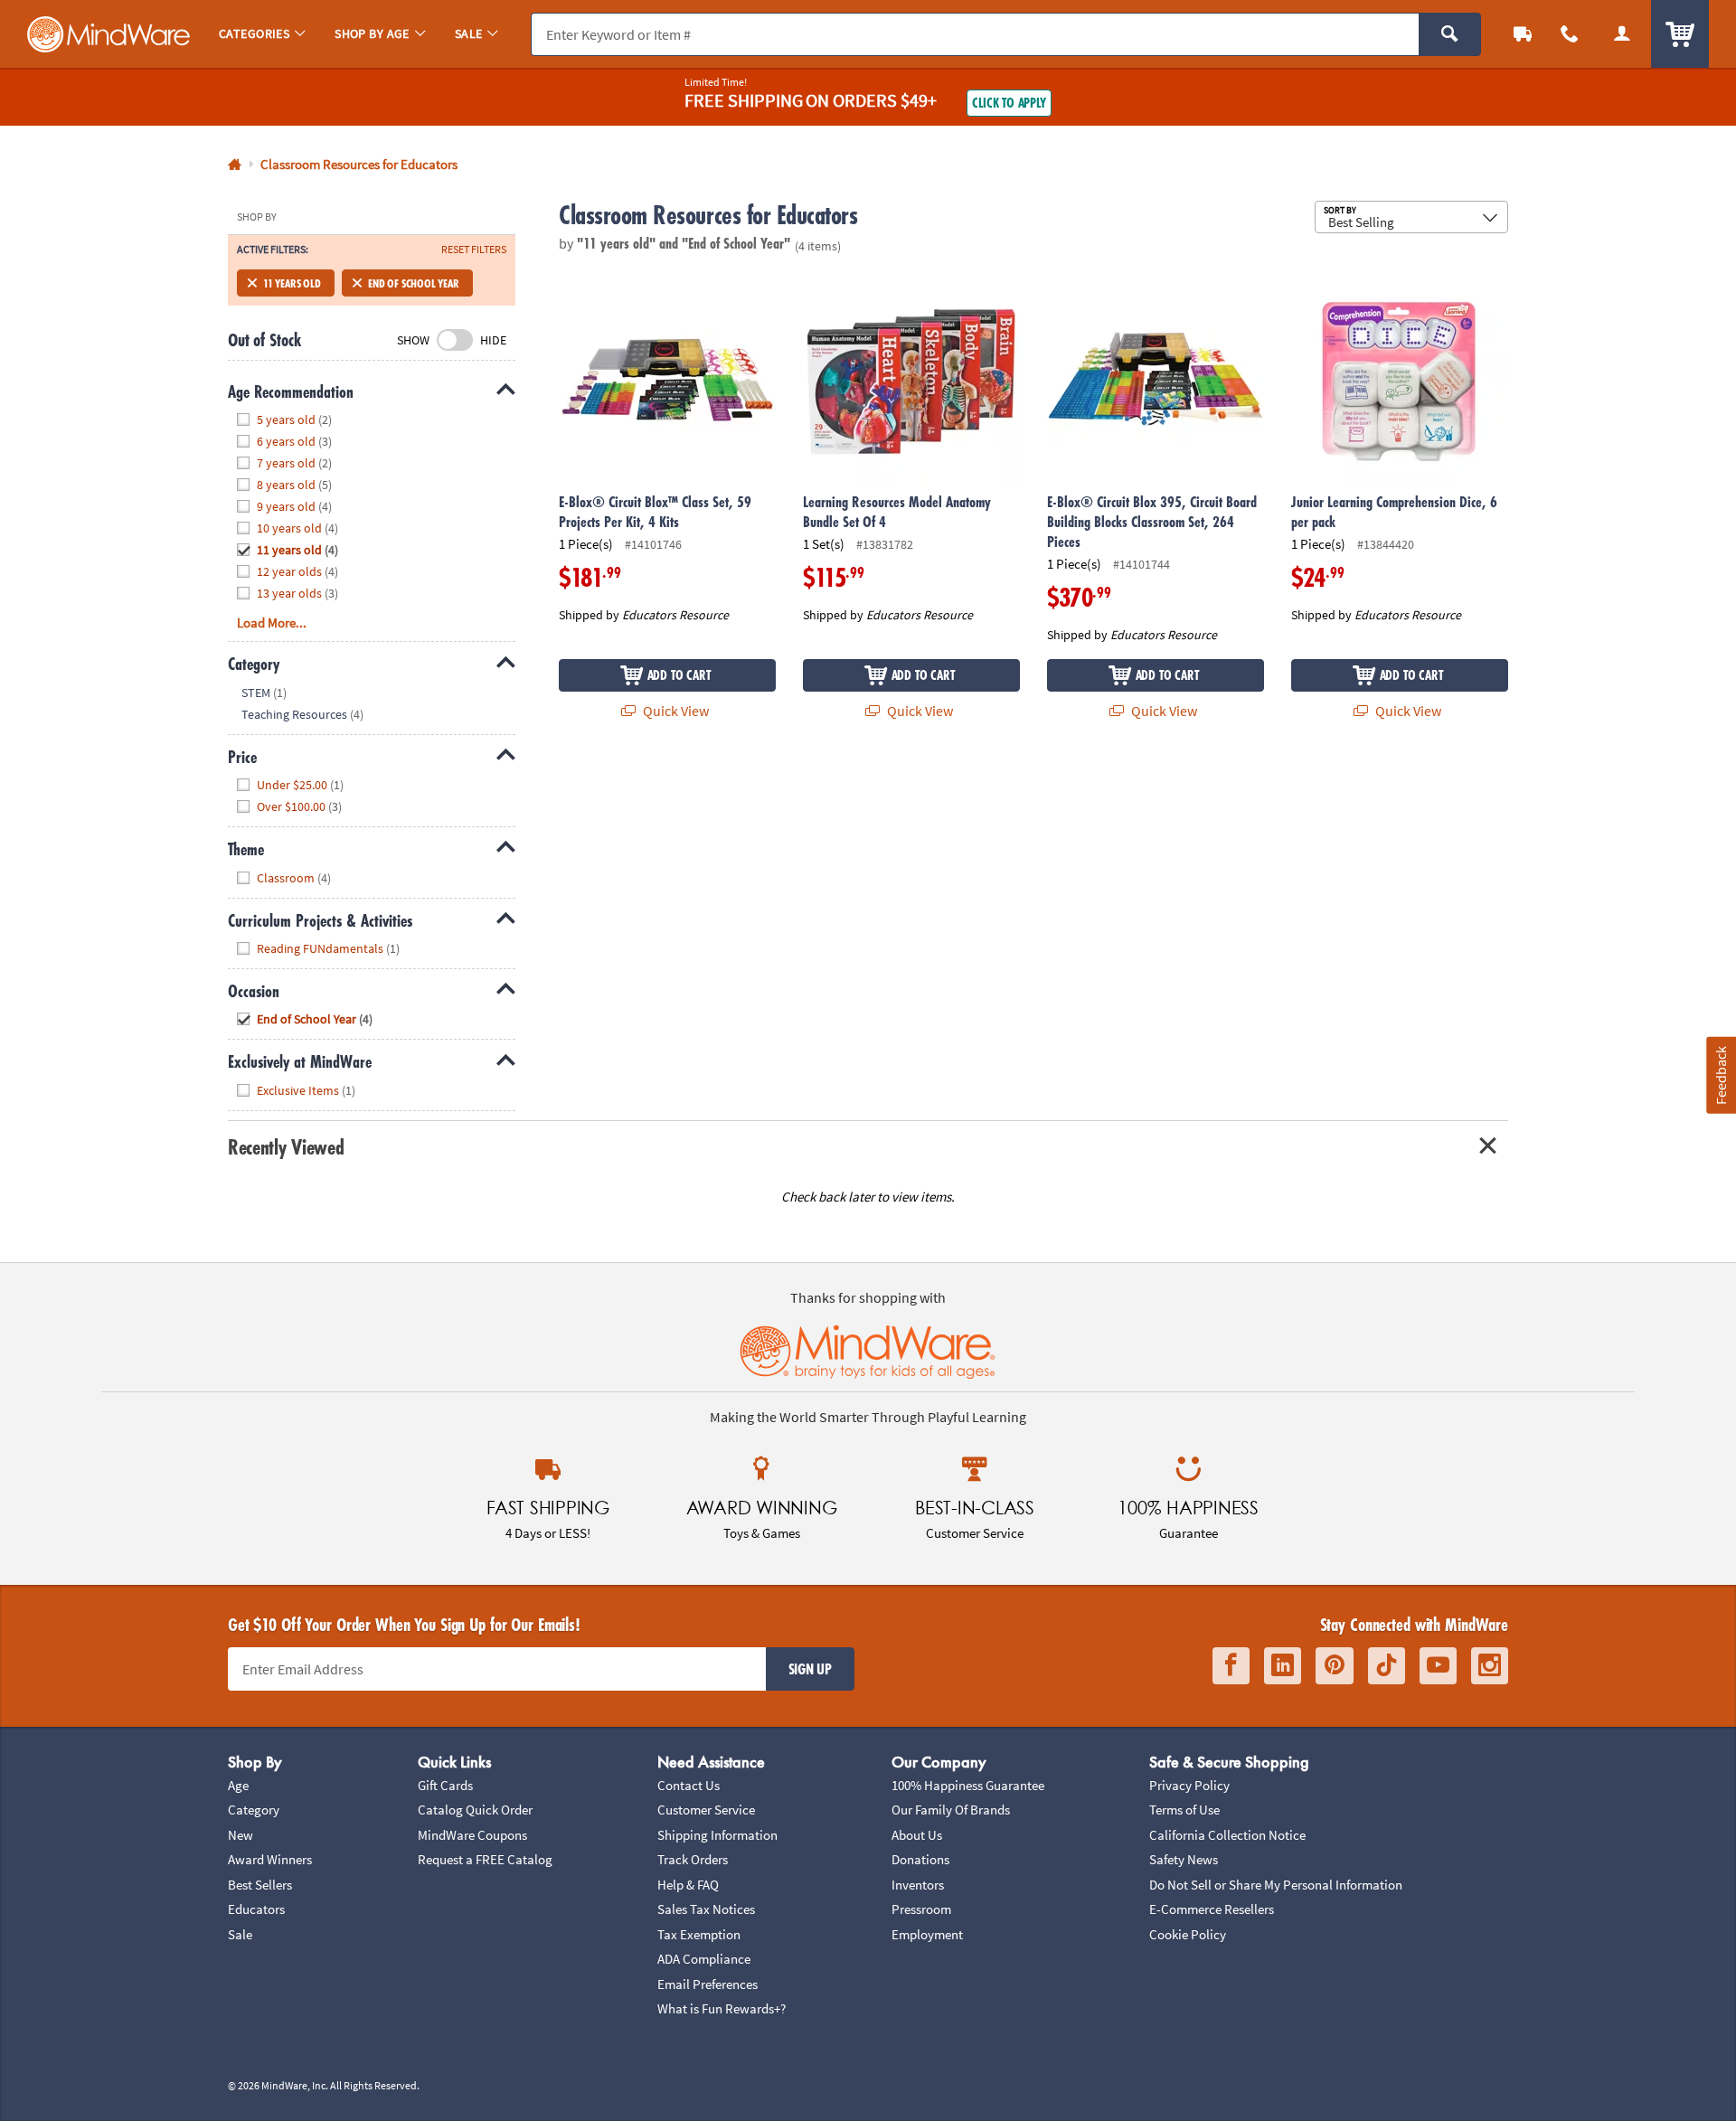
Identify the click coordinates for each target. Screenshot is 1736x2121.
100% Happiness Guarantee (968, 1785)
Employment (927, 1934)
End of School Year (414, 283)
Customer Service (706, 1810)
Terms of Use (1184, 1810)
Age (238, 1785)
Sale (240, 1934)
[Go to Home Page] (235, 165)
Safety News (1184, 1859)
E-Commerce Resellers (1212, 1909)
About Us (917, 1835)
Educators (256, 1909)
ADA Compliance (704, 1959)
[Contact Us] (1570, 34)
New (241, 1835)
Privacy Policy (1189, 1785)
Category (254, 1810)
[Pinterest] (1335, 1666)
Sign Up (810, 1669)
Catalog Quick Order (475, 1810)
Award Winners (270, 1859)
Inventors (918, 1885)
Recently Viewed (286, 1147)
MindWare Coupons (472, 1835)
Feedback (1721, 1075)
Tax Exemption (699, 1934)
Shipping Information (717, 1835)
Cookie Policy (1188, 1934)
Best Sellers (260, 1885)
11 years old (292, 283)
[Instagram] (1490, 1666)
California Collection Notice (1227, 1835)
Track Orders (693, 1859)
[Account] (1622, 34)
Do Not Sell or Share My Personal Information (1276, 1885)
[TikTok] (1387, 1666)
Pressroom (921, 1909)
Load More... (272, 622)
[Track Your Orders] (1523, 34)
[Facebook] (1231, 1666)
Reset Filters (474, 250)
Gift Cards (445, 1785)
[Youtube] (1438, 1666)
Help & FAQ (688, 1885)
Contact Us (689, 1785)
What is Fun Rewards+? (722, 2008)
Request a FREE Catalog (485, 1859)
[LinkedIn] (1283, 1666)
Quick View (675, 711)
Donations (920, 1859)
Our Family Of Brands (951, 1810)
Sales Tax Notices (706, 1909)
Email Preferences (708, 1984)
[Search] (1450, 34)
